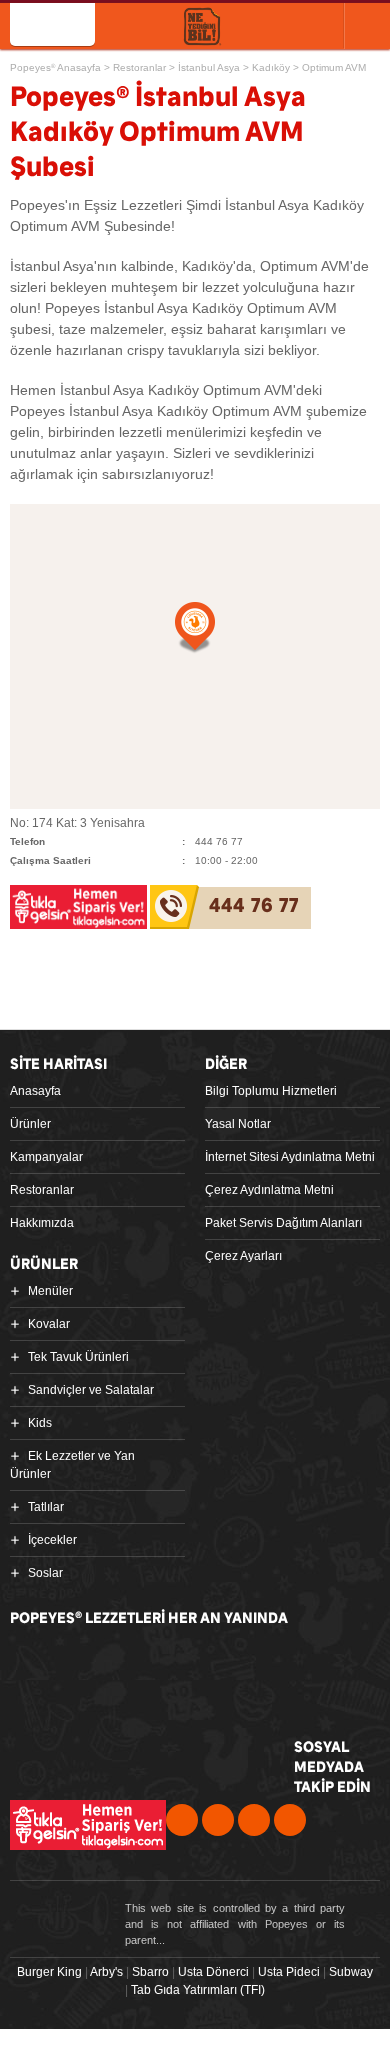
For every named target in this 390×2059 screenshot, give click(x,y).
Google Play (242, 1666)
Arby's (106, 1972)
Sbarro (150, 1972)
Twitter (218, 1820)
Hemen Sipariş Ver (283, 25)
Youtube (254, 1820)
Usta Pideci (289, 1972)
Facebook (182, 1820)
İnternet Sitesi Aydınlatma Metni (290, 1157)
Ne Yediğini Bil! (202, 27)
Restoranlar (42, 1190)
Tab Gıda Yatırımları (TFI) (198, 1990)
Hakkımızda (42, 1223)
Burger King (49, 1972)
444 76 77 (254, 906)
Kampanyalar (46, 1157)
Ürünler (30, 1124)
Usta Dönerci (213, 1972)
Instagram (290, 1820)
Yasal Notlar (238, 1124)
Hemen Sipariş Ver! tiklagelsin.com (88, 1825)
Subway (351, 1972)
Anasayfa (35, 1091)
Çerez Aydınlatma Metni (269, 1190)
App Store (88, 1666)
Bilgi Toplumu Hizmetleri (271, 1091)
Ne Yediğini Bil (102, 1745)
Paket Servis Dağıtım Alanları (283, 1223)
